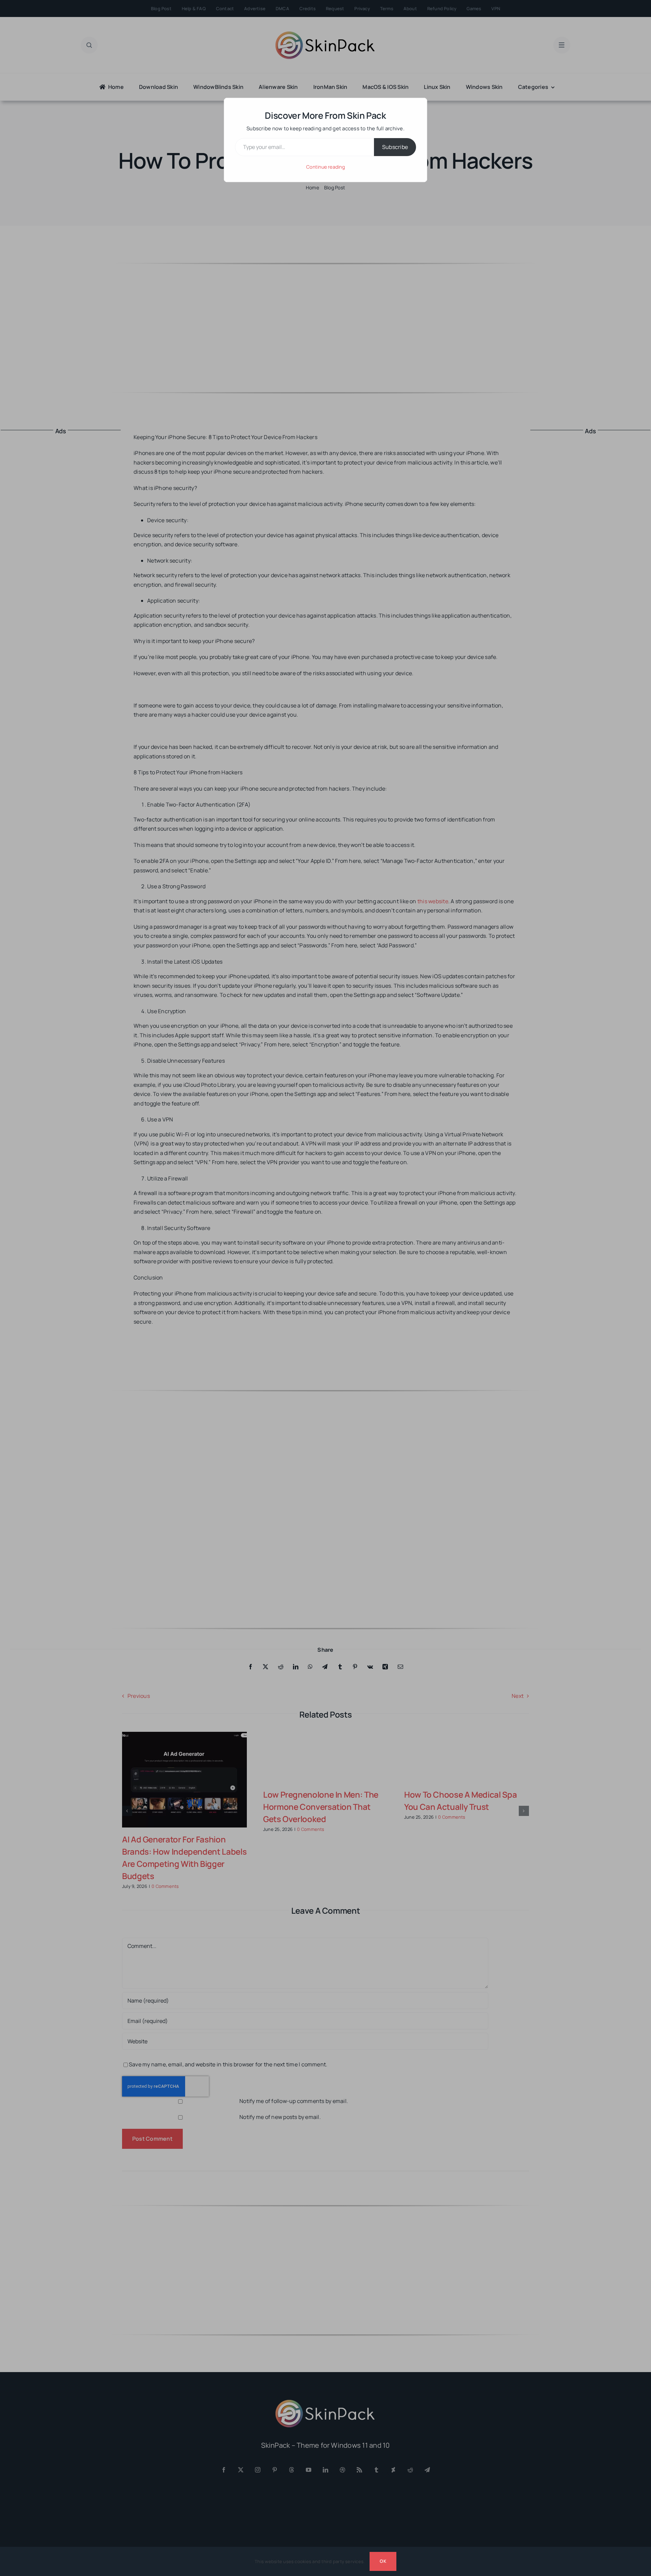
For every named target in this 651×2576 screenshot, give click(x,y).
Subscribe (395, 147)
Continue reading (325, 167)
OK (383, 2561)
